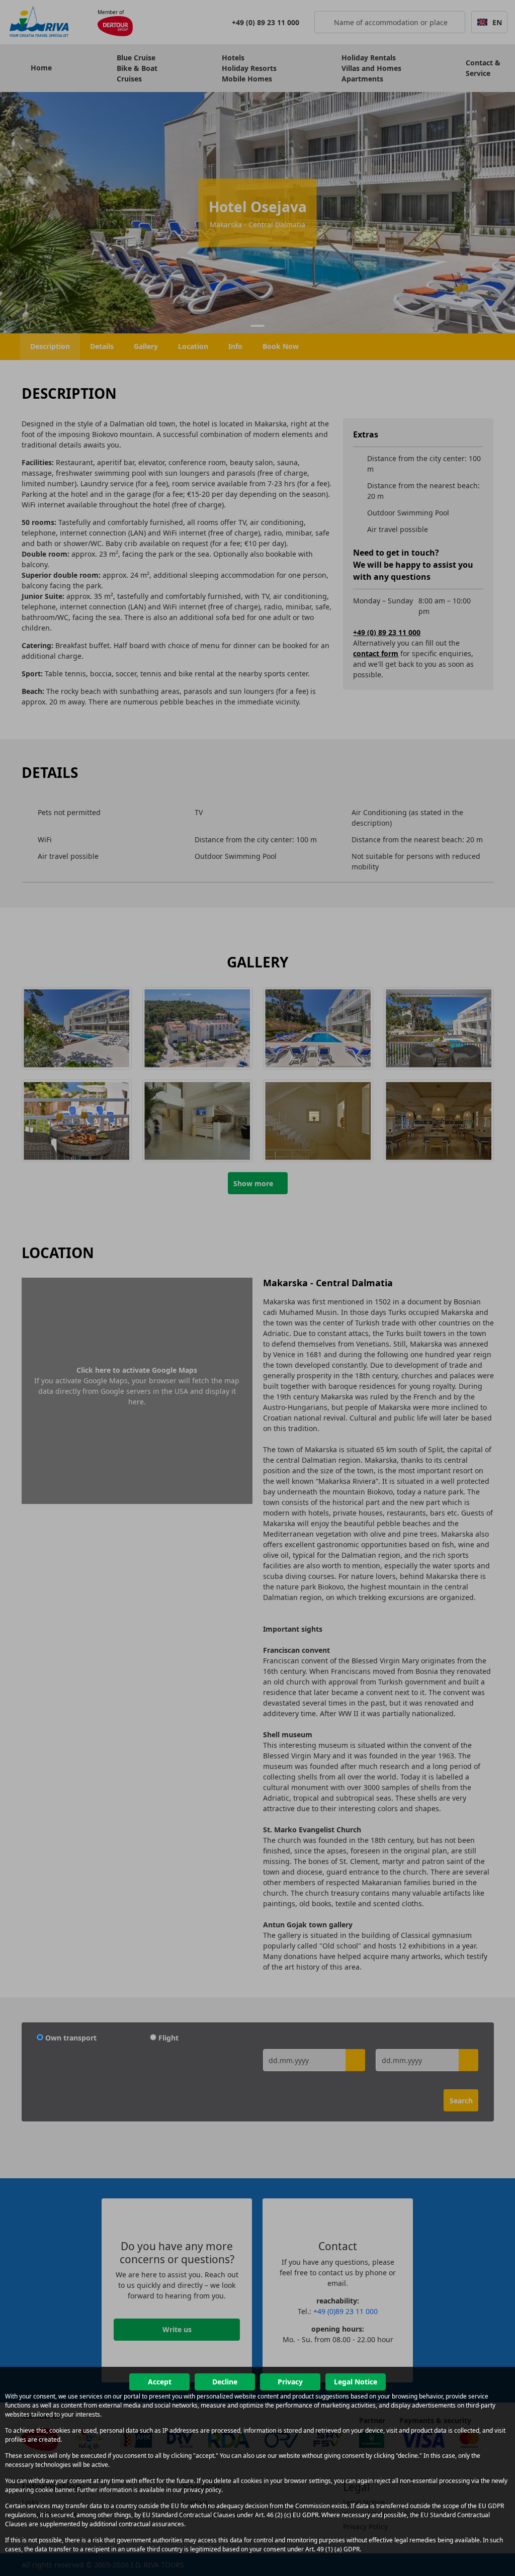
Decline (225, 2382)
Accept (160, 2382)
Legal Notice (356, 2382)
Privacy (290, 2382)
